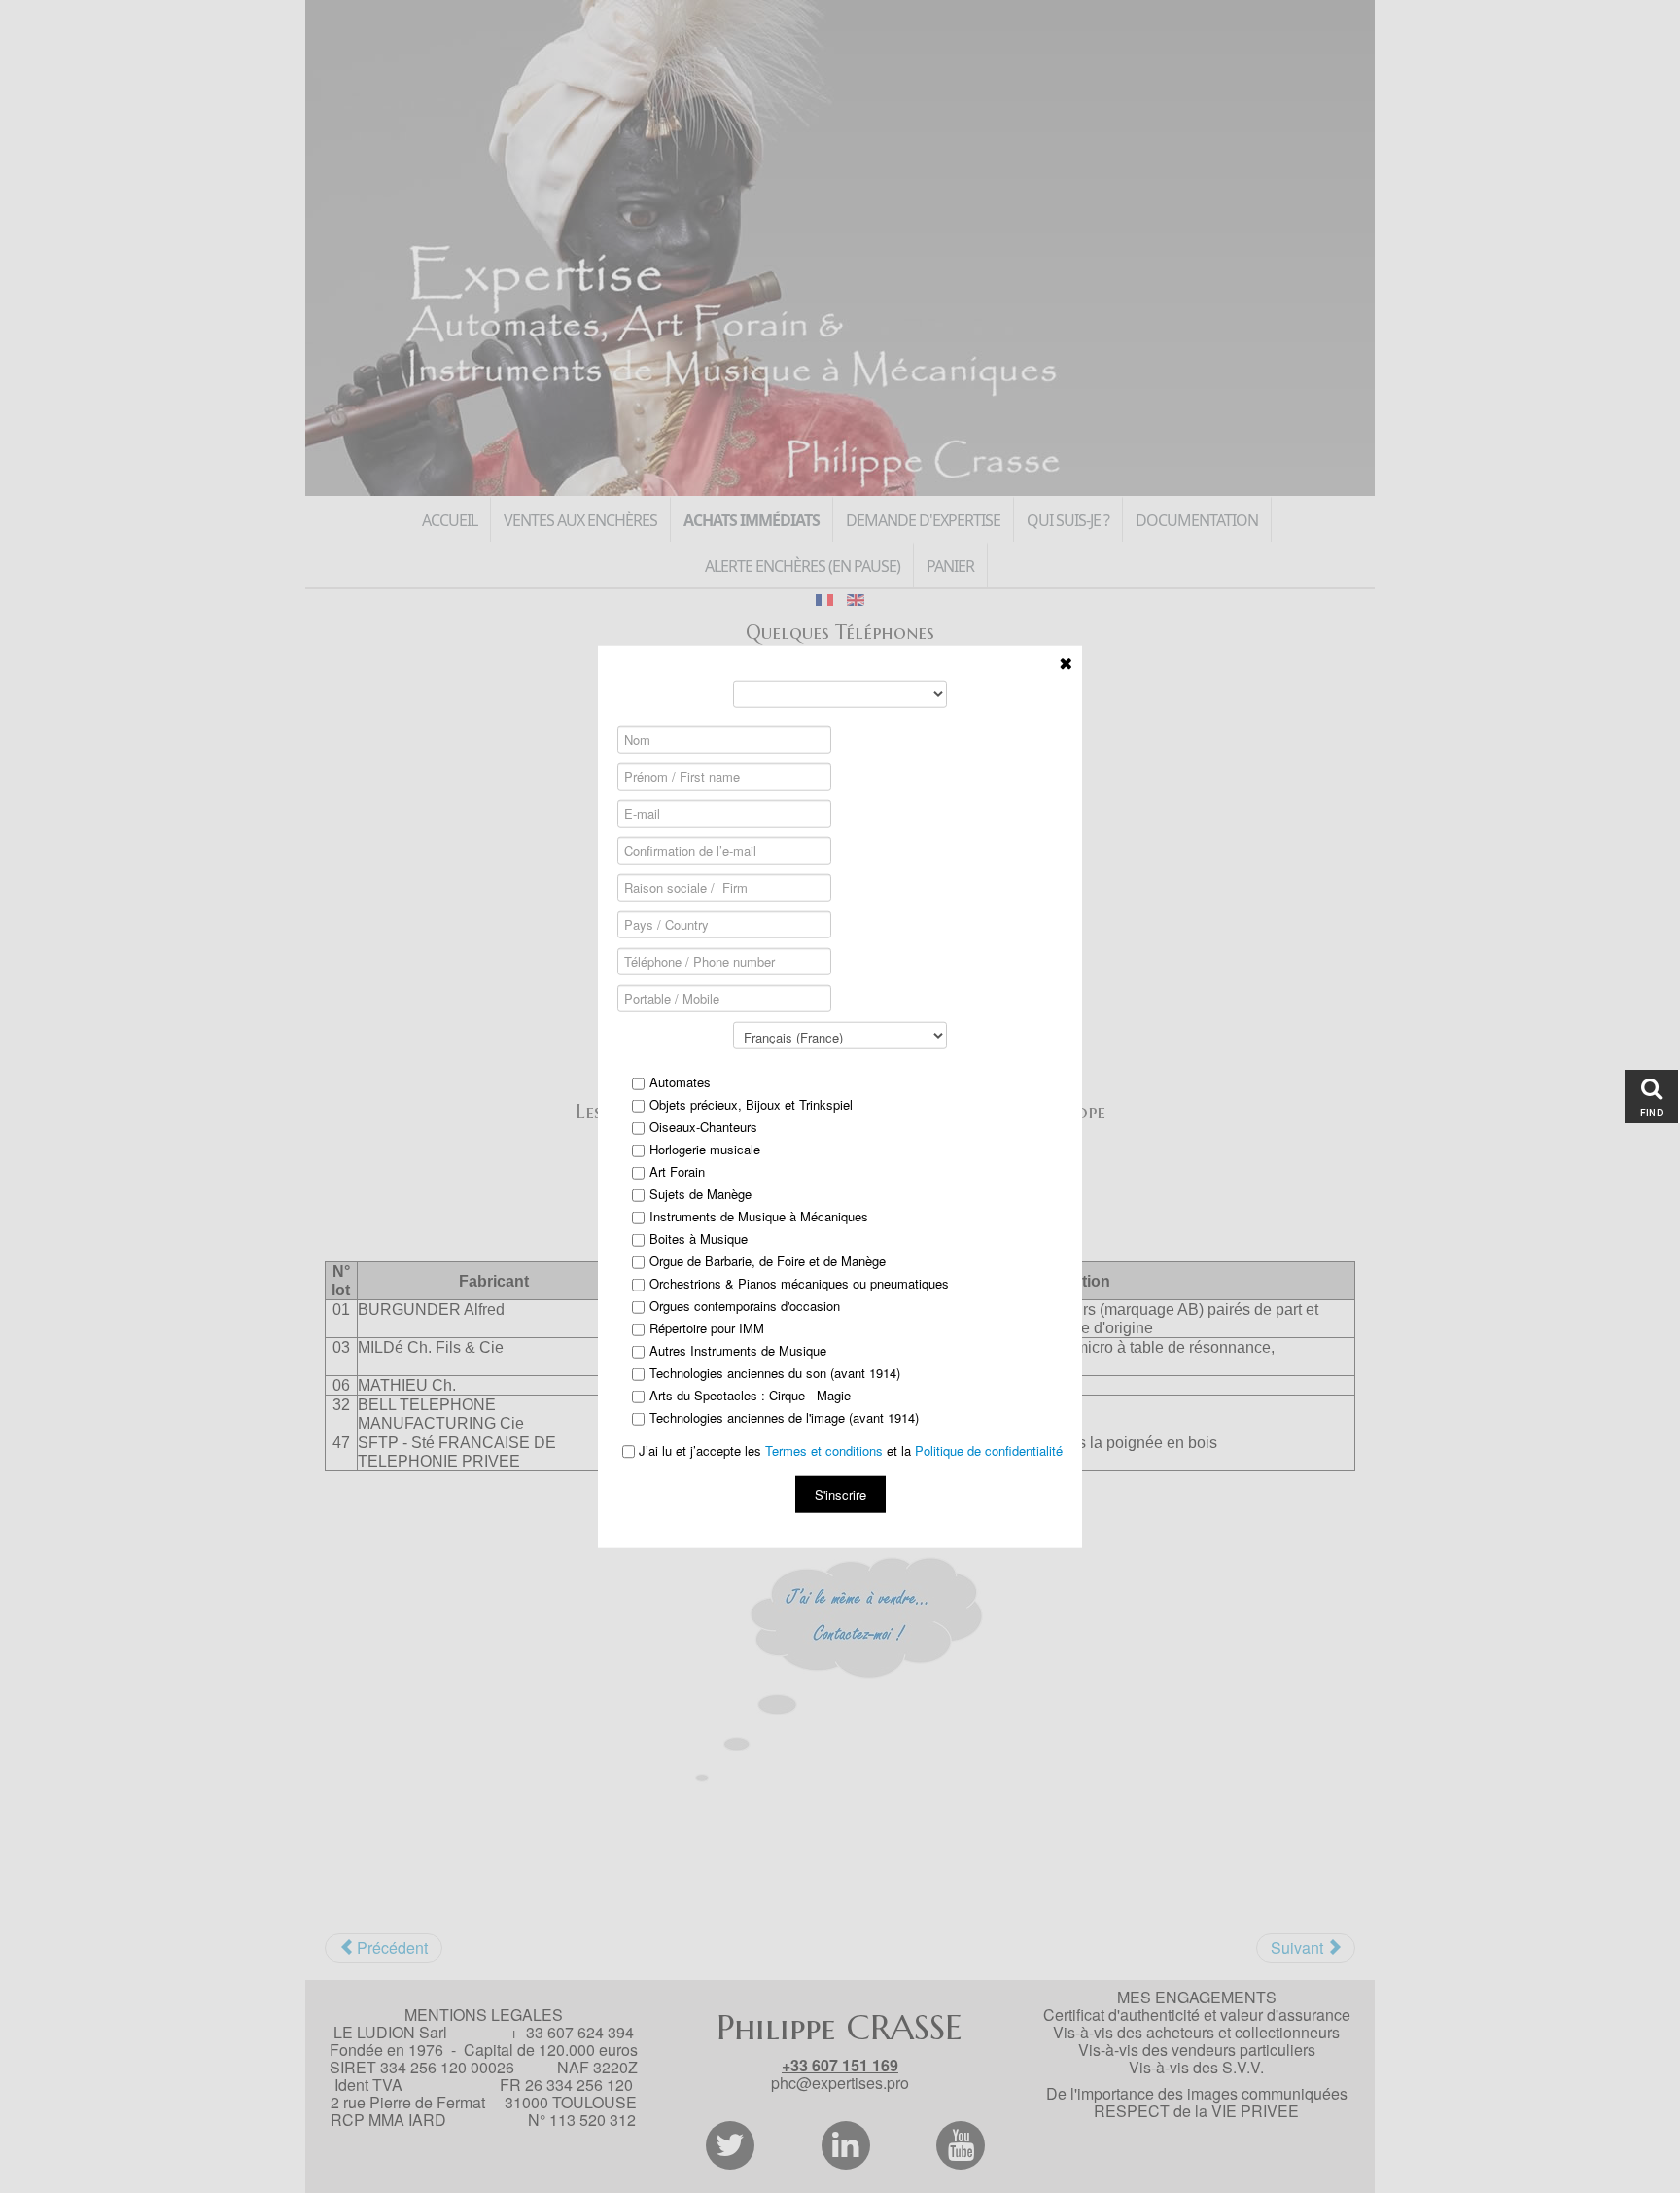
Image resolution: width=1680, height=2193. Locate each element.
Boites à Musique (699, 1238)
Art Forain (677, 1171)
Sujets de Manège (700, 1193)
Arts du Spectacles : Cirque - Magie (750, 1395)
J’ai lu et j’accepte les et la (849, 1450)
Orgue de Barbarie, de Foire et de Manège (768, 1260)
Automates (680, 1081)
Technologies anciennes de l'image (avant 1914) (784, 1417)
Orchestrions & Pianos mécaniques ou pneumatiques (799, 1283)
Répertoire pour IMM (707, 1327)
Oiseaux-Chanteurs (703, 1126)
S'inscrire (840, 1494)
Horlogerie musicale (705, 1149)
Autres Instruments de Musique (738, 1350)
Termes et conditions (824, 1450)
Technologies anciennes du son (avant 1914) (775, 1372)
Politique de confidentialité (989, 1450)
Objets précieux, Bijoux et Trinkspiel (751, 1104)
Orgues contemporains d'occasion (745, 1305)
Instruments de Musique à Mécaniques (759, 1216)
